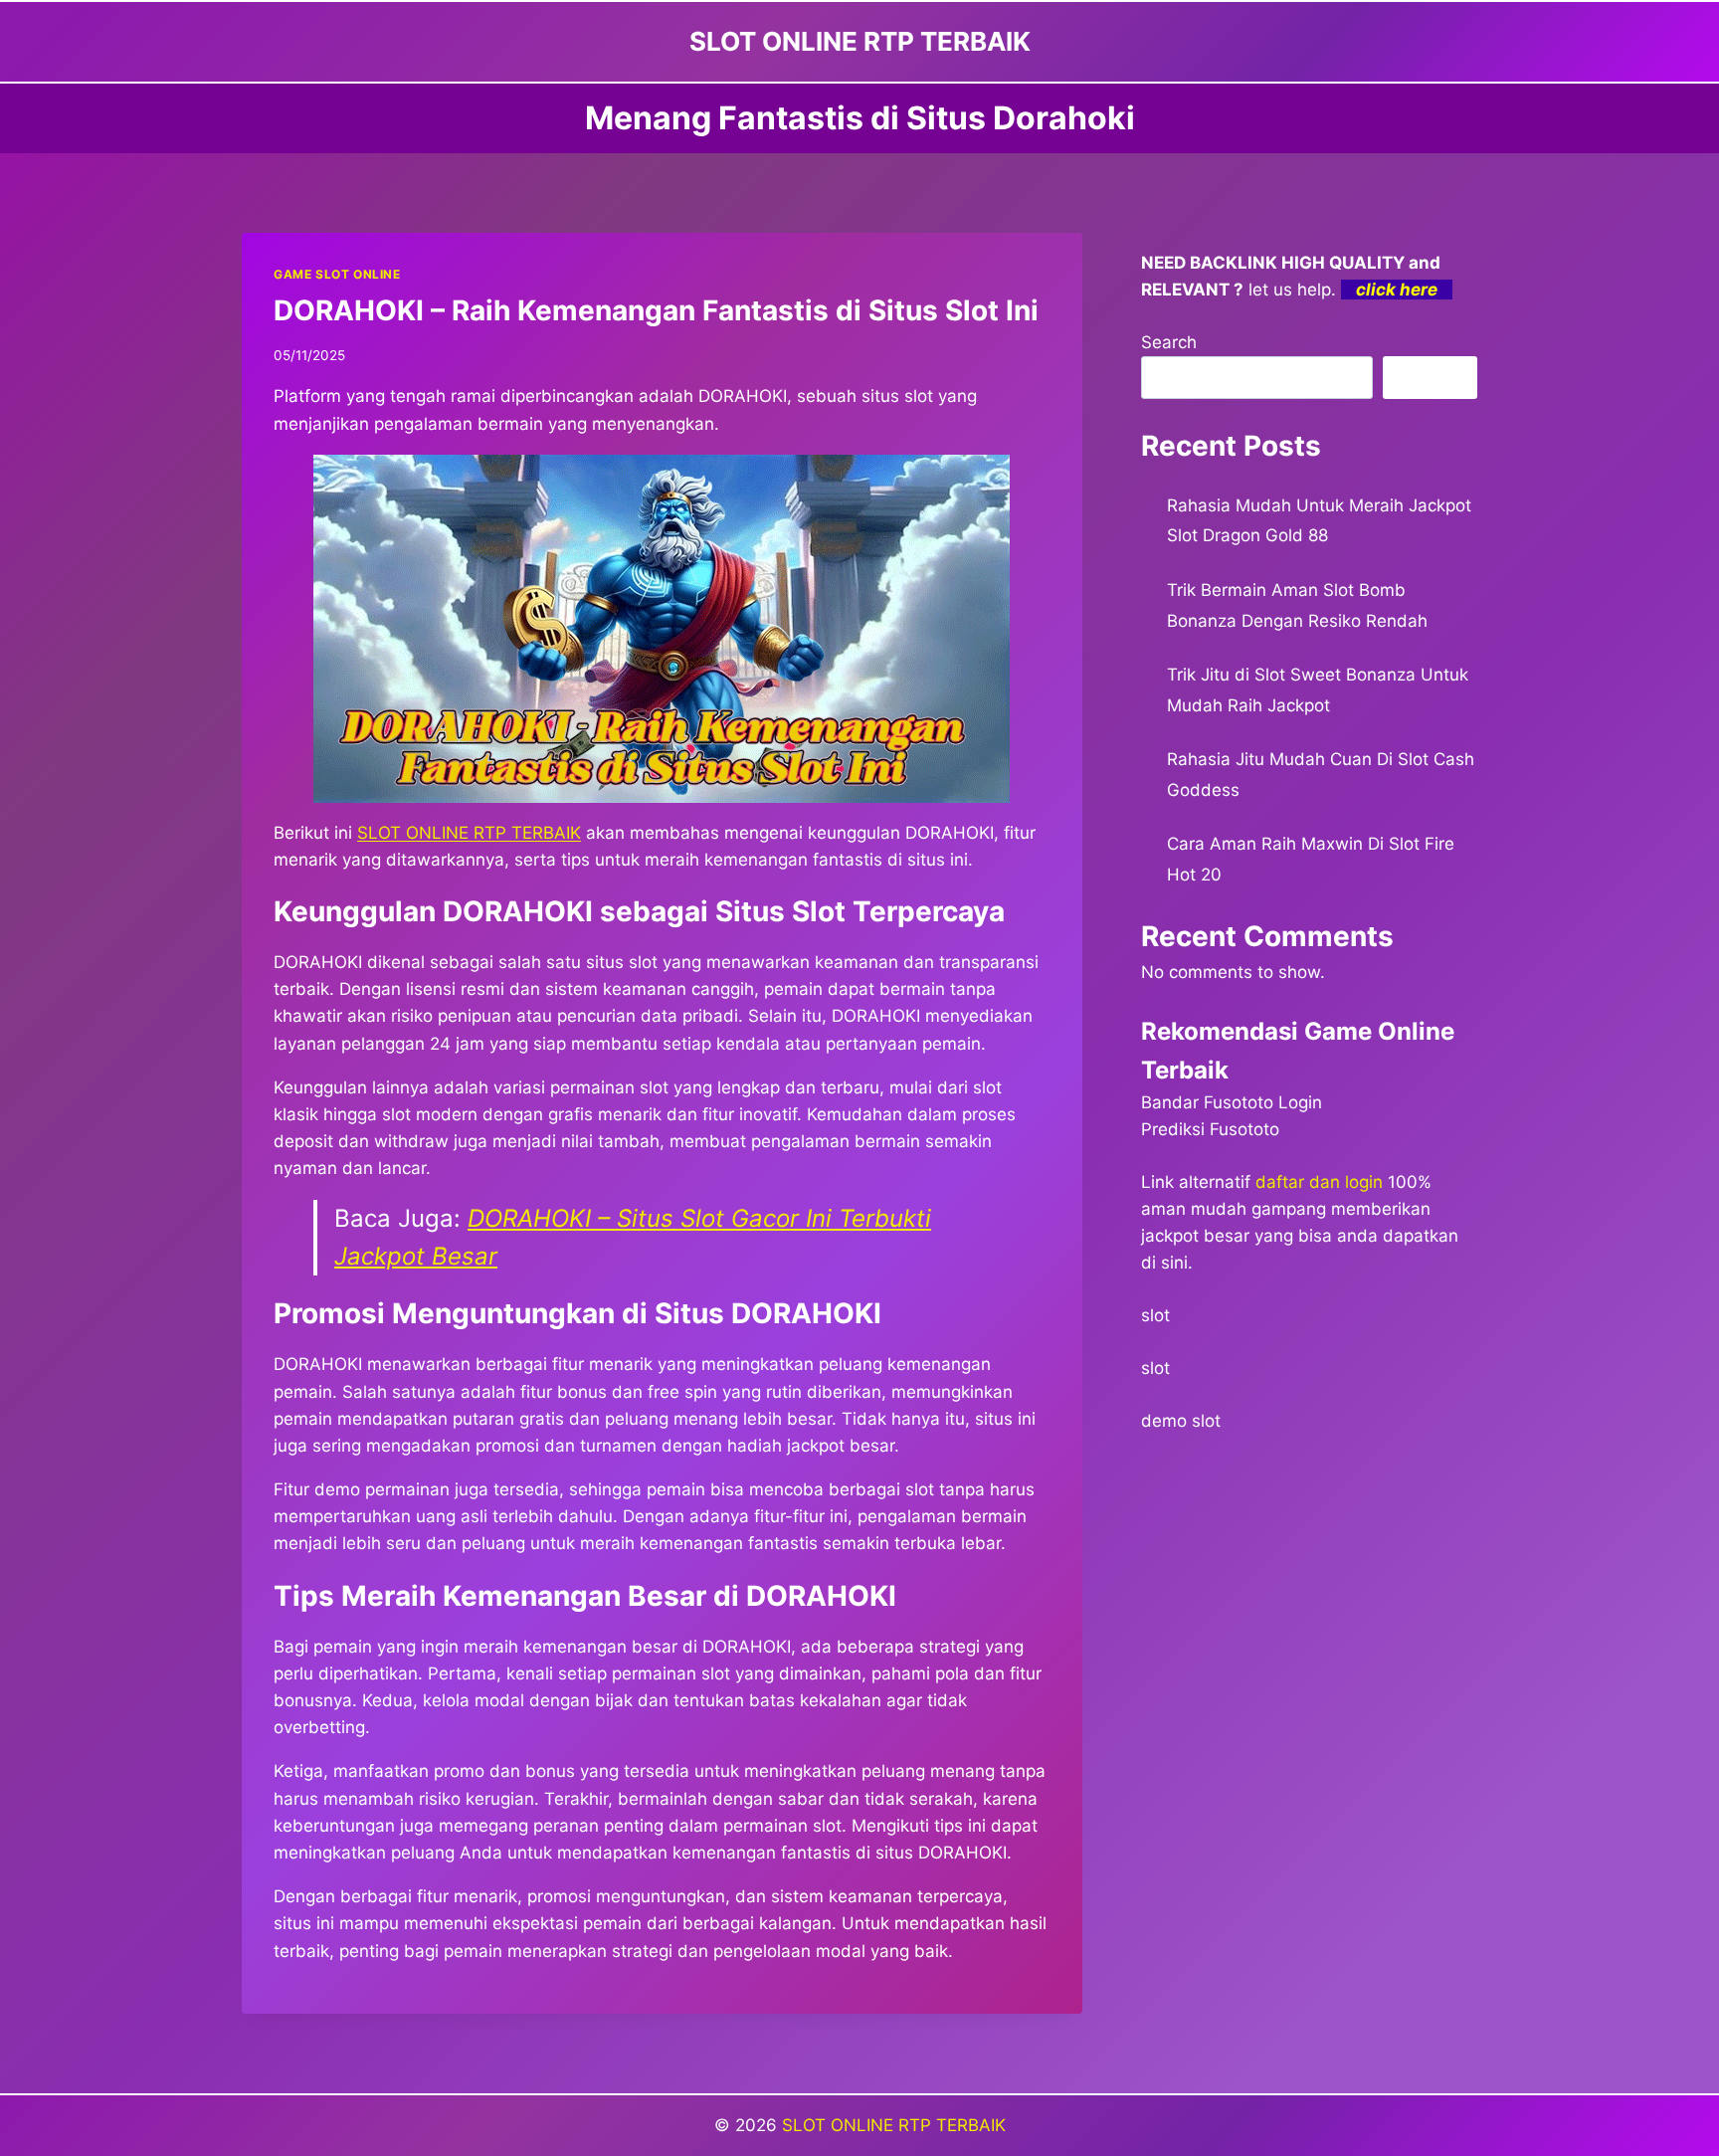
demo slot (1181, 1421)
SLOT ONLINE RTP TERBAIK (469, 833)
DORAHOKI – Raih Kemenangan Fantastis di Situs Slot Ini (656, 310)
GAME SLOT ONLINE (337, 274)
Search (1169, 342)
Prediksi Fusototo (1210, 1129)
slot (1155, 1315)
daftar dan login (1319, 1182)
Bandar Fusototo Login (1232, 1102)
